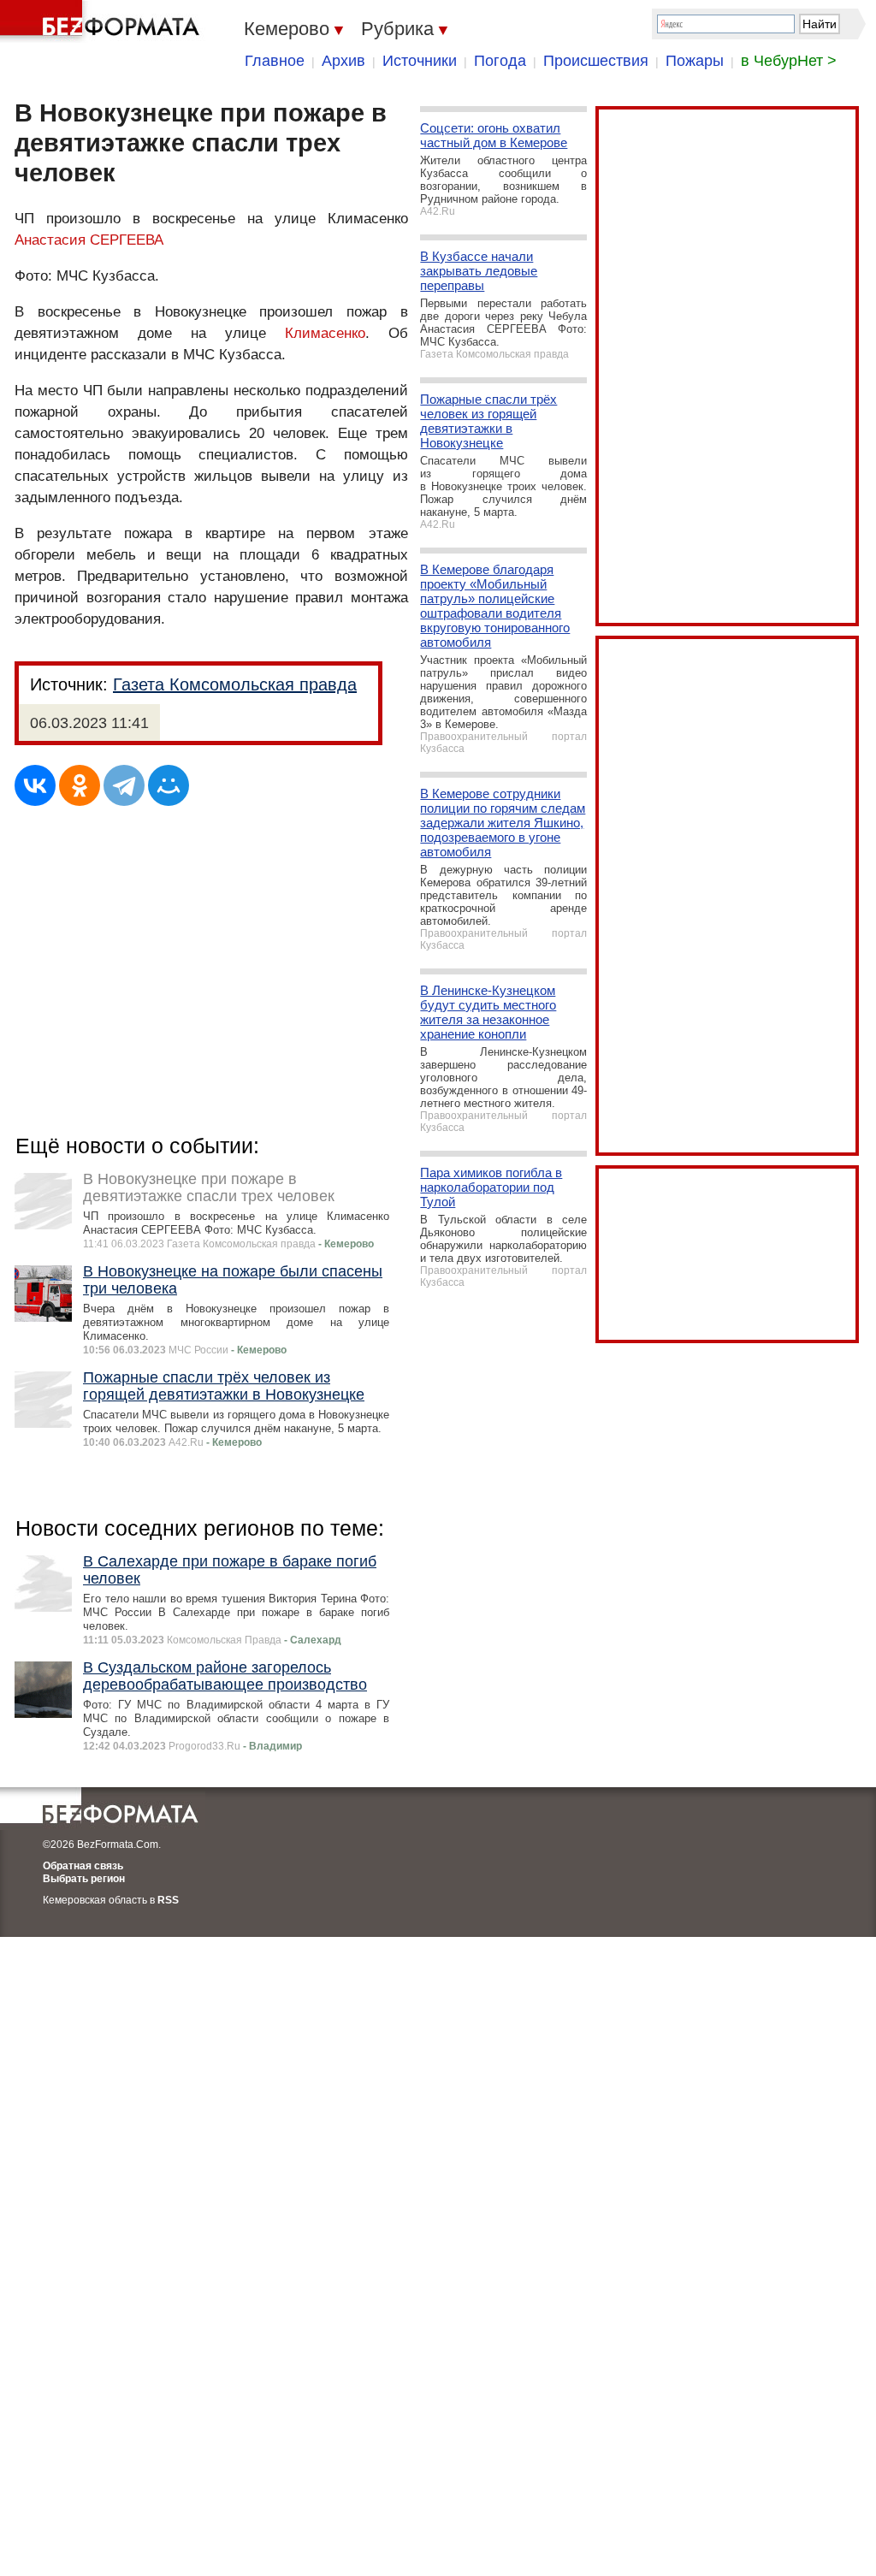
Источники (420, 61)
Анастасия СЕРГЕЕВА (89, 240)
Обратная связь (83, 1866)
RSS (168, 1900)
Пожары (695, 61)
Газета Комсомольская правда (235, 684)
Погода (500, 61)
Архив (343, 61)
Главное (275, 61)
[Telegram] (124, 785)
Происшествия (596, 61)
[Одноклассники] (80, 785)
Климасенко (325, 333)
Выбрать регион (84, 1879)
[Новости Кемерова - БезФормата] (103, 21)
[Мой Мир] (169, 785)
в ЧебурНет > (789, 61)
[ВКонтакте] (35, 785)
